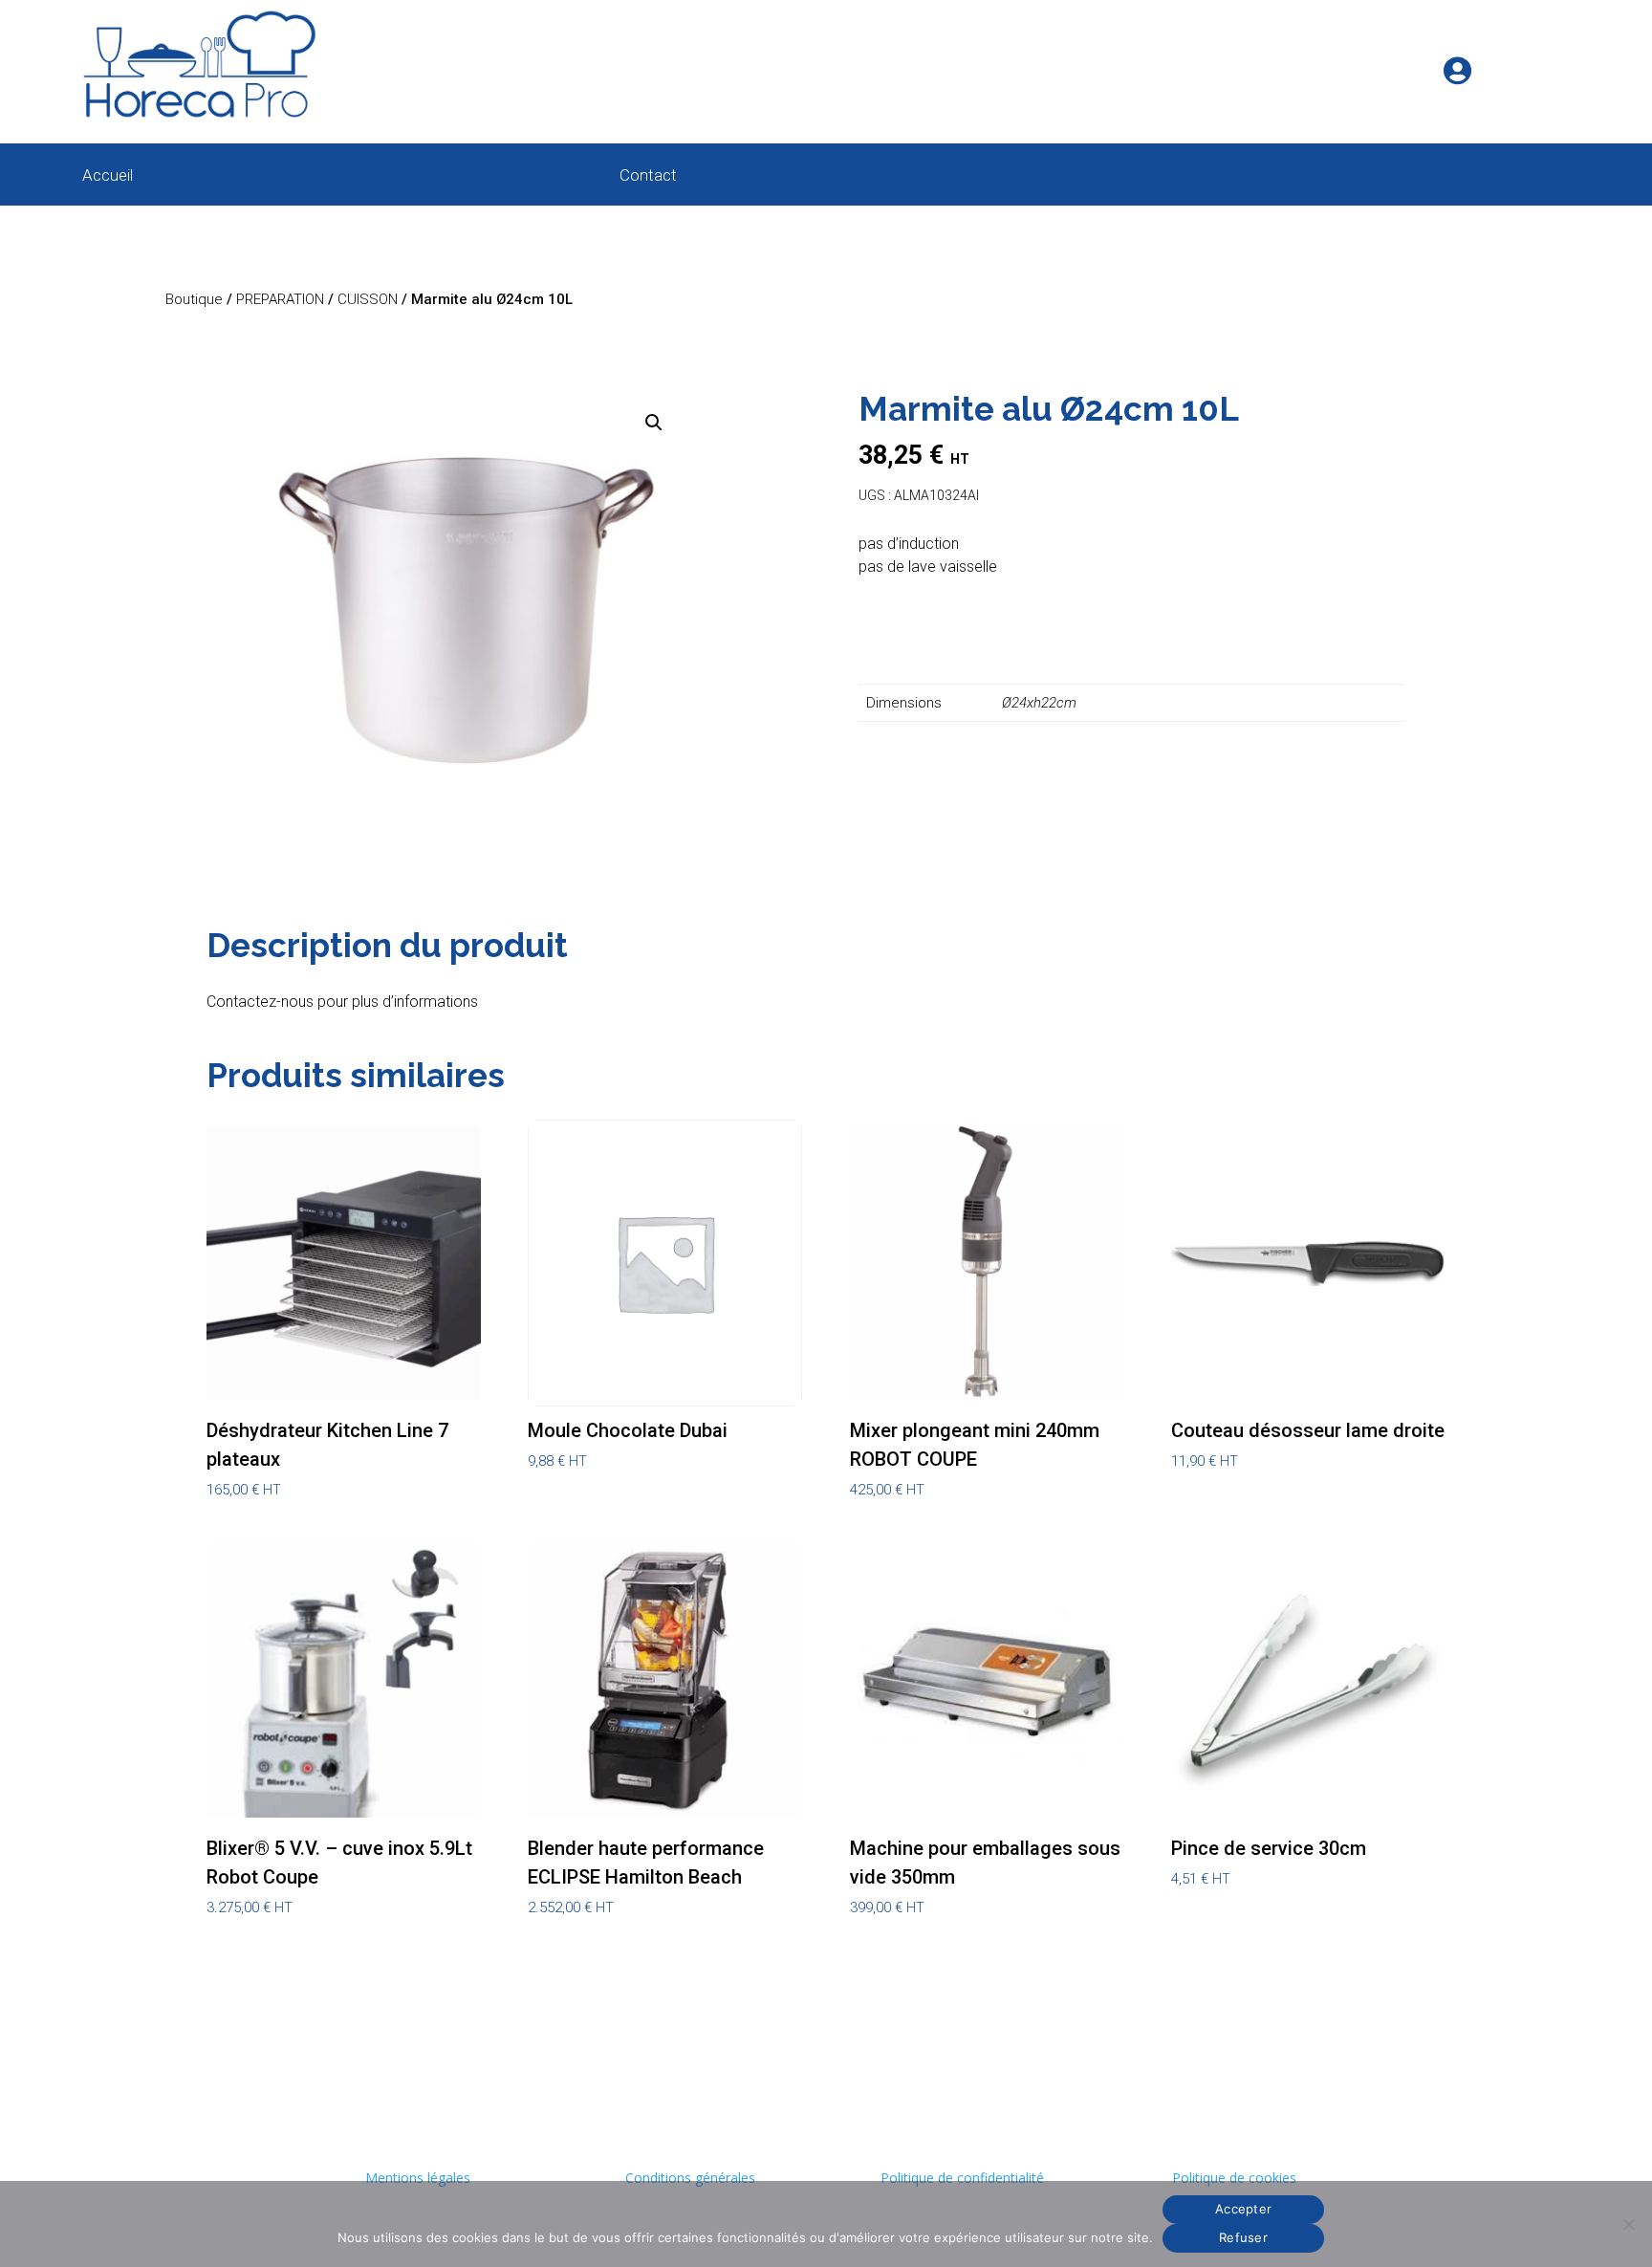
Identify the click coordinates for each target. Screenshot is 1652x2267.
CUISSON (368, 299)
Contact (648, 176)
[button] (654, 423)
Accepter (1243, 2209)
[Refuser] (1628, 2224)
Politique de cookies (1234, 2178)
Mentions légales (418, 2178)
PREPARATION (280, 299)
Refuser (1243, 2237)
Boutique (194, 299)
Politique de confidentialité (962, 2178)
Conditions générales (690, 2178)
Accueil (108, 176)
